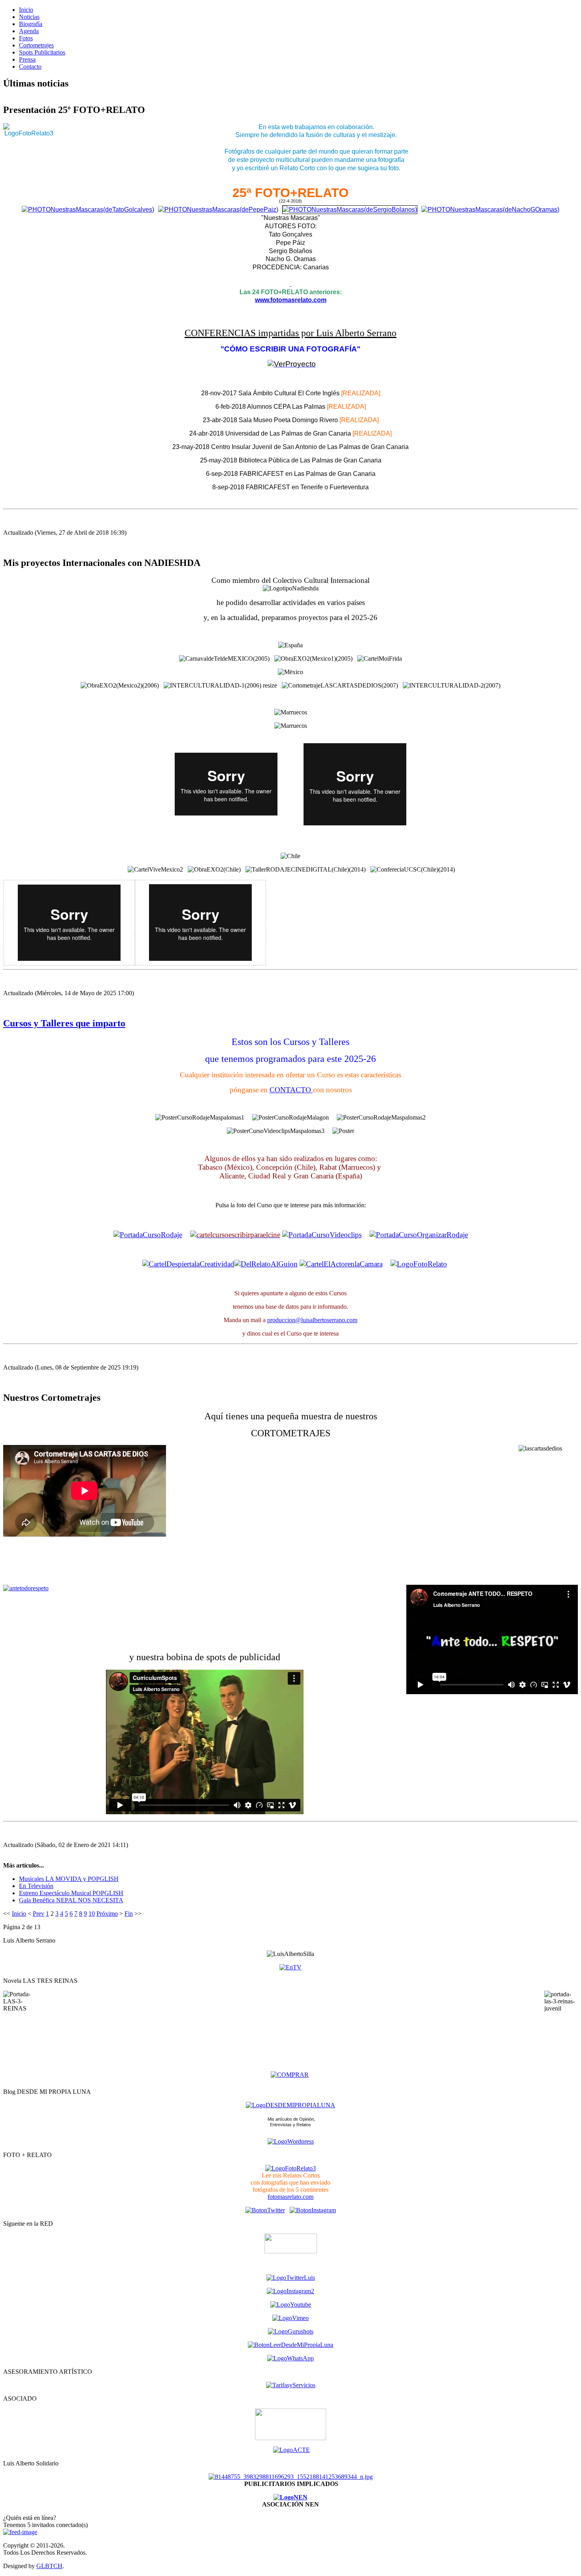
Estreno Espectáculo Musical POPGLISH (71, 1893)
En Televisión (36, 1886)
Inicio (19, 1914)
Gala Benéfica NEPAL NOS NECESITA (71, 1900)
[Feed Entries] (20, 2532)
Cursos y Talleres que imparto (64, 1023)
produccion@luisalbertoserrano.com (312, 1320)
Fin (129, 1914)
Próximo (107, 1914)
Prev (39, 1914)
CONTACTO (291, 1090)
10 (92, 1914)
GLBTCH (49, 2566)
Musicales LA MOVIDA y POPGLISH (69, 1879)
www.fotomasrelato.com (291, 300)
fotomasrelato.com (290, 2197)
